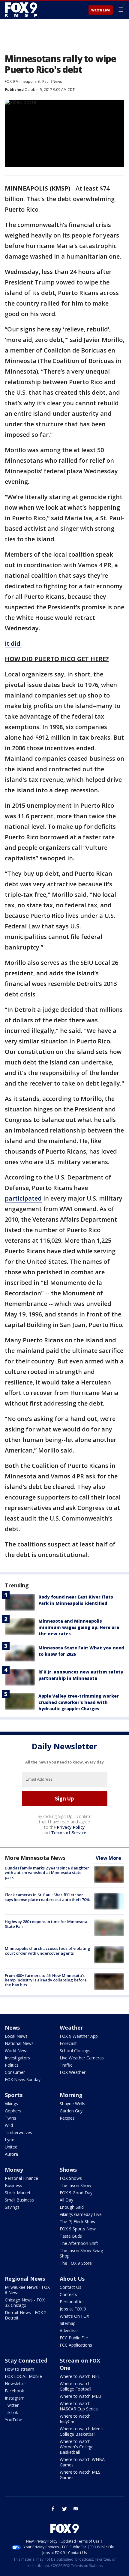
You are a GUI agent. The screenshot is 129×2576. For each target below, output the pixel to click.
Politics (12, 2065)
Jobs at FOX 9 (73, 2309)
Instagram (15, 2398)
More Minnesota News (35, 1858)
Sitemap (68, 2323)
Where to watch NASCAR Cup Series (79, 2406)
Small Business (19, 2200)
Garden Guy (71, 2111)
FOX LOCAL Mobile (23, 2376)
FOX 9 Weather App (79, 2036)
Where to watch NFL (80, 2376)
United (11, 2147)
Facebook (14, 2391)
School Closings (75, 2051)
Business (13, 2185)
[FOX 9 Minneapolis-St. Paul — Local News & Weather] (22, 10)
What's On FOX (74, 2316)
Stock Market (18, 2193)
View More (108, 1858)
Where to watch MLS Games (80, 2475)
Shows (68, 2170)
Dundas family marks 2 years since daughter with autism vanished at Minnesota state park (47, 1873)
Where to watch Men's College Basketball (82, 2431)
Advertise (69, 2331)
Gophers (13, 2111)
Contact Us (70, 2287)
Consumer (15, 2072)
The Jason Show (75, 2185)
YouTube (13, 2420)
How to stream (19, 2369)
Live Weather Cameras (82, 2058)
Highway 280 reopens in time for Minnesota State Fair (46, 1924)
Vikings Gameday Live (81, 2214)
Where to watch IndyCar (75, 2419)
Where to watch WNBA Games (82, 2462)
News (57, 81)
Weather (71, 2028)
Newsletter (15, 2383)
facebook (53, 2509)
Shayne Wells (72, 2104)
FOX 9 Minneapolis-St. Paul (27, 81)
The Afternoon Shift (79, 2243)
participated (23, 1198)
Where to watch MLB (80, 2396)
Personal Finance (21, 2178)
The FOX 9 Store (76, 2263)
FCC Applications (76, 2345)
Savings (12, 2207)
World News (17, 2051)
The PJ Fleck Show (78, 2222)
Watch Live (101, 10)
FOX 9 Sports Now (78, 2229)
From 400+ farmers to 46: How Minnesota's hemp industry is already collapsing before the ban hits (46, 1980)
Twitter (12, 2405)
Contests (68, 2294)
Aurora (11, 2154)
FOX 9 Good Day (76, 2193)
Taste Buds (71, 2236)
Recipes (67, 2118)
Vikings (11, 2104)
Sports (14, 2095)
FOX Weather (73, 2072)
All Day (66, 2200)
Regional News (25, 2279)
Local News (16, 2036)
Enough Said (72, 2207)
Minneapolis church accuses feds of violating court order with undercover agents (48, 1951)
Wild (9, 2125)
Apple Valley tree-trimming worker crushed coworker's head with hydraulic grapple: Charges (79, 1702)
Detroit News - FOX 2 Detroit (26, 2315)
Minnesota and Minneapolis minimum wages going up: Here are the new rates (79, 1627)
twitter (64, 2509)
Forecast (68, 2043)
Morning (71, 2095)
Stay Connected (26, 2360)
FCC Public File (74, 2338)
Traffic (66, 2065)
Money (14, 2170)
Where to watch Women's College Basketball (77, 2447)
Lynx (9, 2140)
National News (19, 2043)
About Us (72, 2279)
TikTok (11, 2412)
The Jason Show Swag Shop (81, 2253)
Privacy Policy (71, 1827)
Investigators (17, 2058)
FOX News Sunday (23, 2079)
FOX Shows (71, 2178)
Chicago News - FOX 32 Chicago (25, 2303)
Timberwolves (18, 2132)
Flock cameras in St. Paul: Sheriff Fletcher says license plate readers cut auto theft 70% (47, 1897)
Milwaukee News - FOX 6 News (27, 2290)
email (76, 2509)
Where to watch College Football (75, 2386)
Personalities (72, 2302)
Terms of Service (69, 1833)
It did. (13, 643)
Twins (10, 2118)
